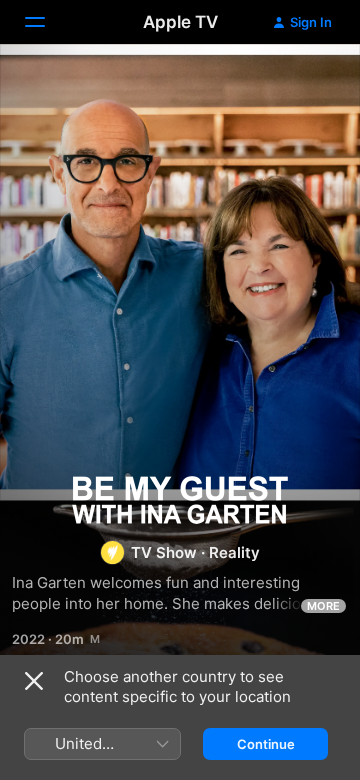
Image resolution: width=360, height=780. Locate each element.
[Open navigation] (47, 22)
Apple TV (180, 22)
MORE (323, 606)
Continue (266, 744)
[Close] (34, 681)
